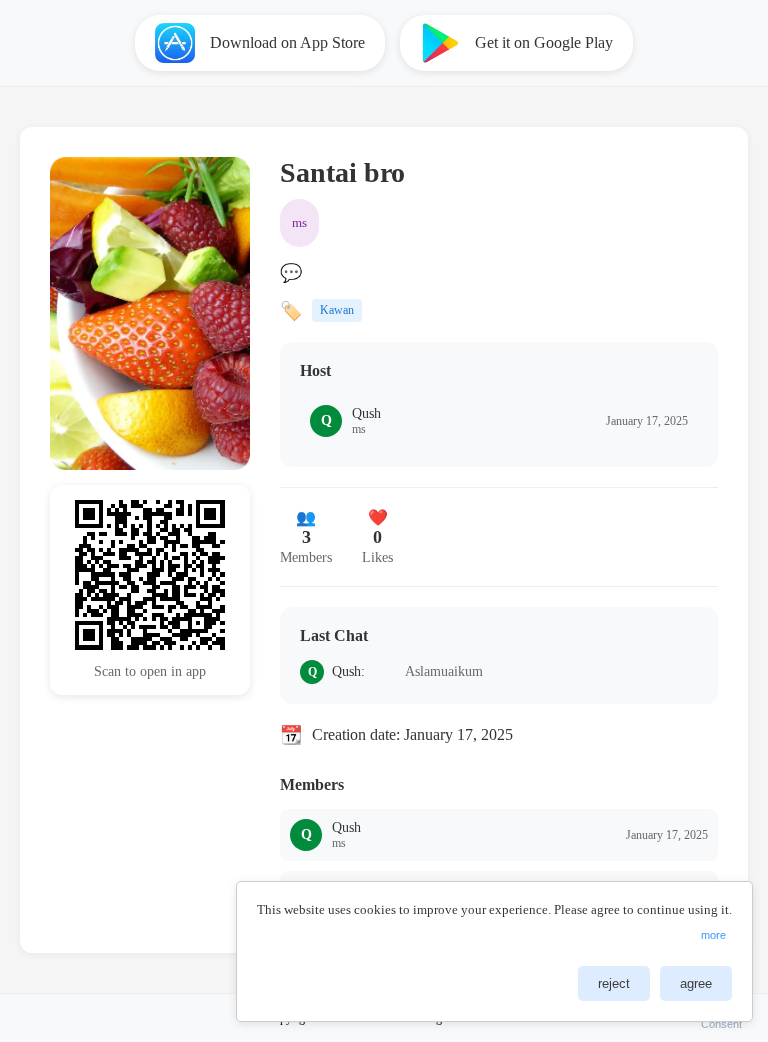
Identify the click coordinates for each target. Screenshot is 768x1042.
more (713, 935)
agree (696, 983)
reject (614, 983)
